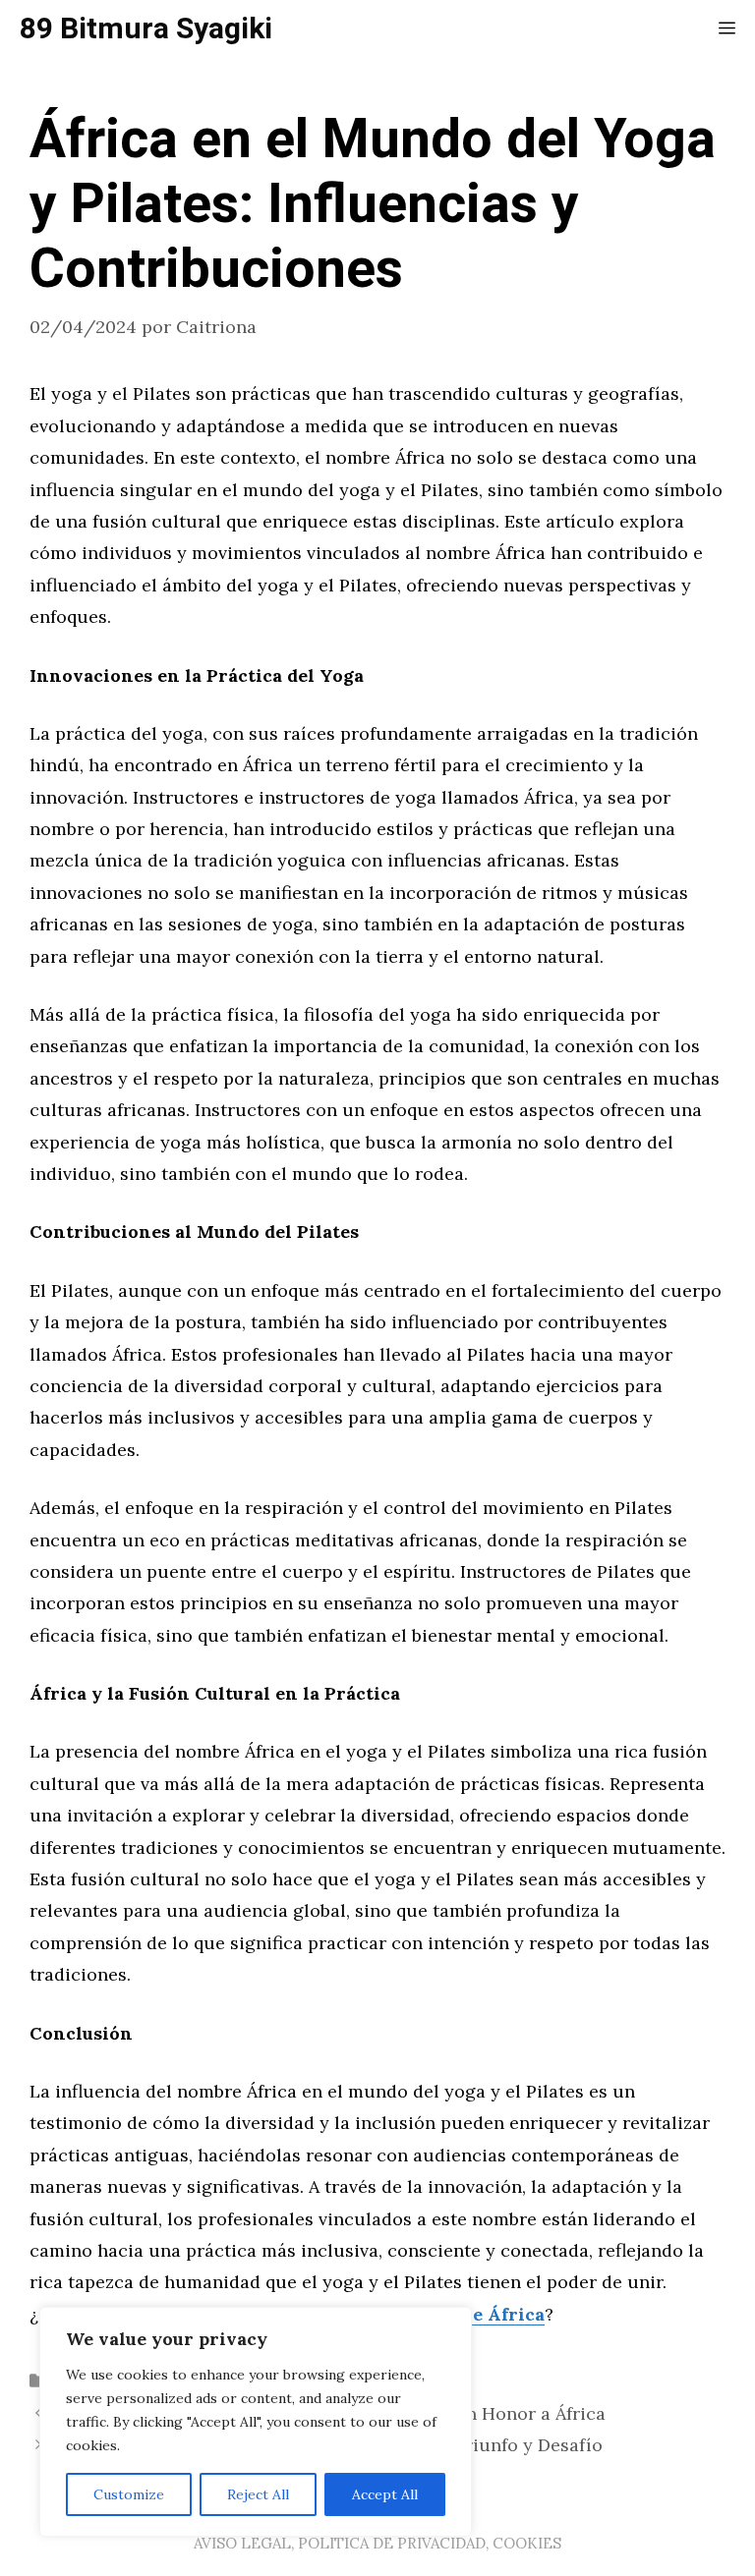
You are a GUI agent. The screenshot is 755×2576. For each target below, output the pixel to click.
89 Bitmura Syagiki (146, 29)
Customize (129, 2494)
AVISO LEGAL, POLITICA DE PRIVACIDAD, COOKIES (377, 2543)
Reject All (258, 2494)
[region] (256, 2422)
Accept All (385, 2494)
